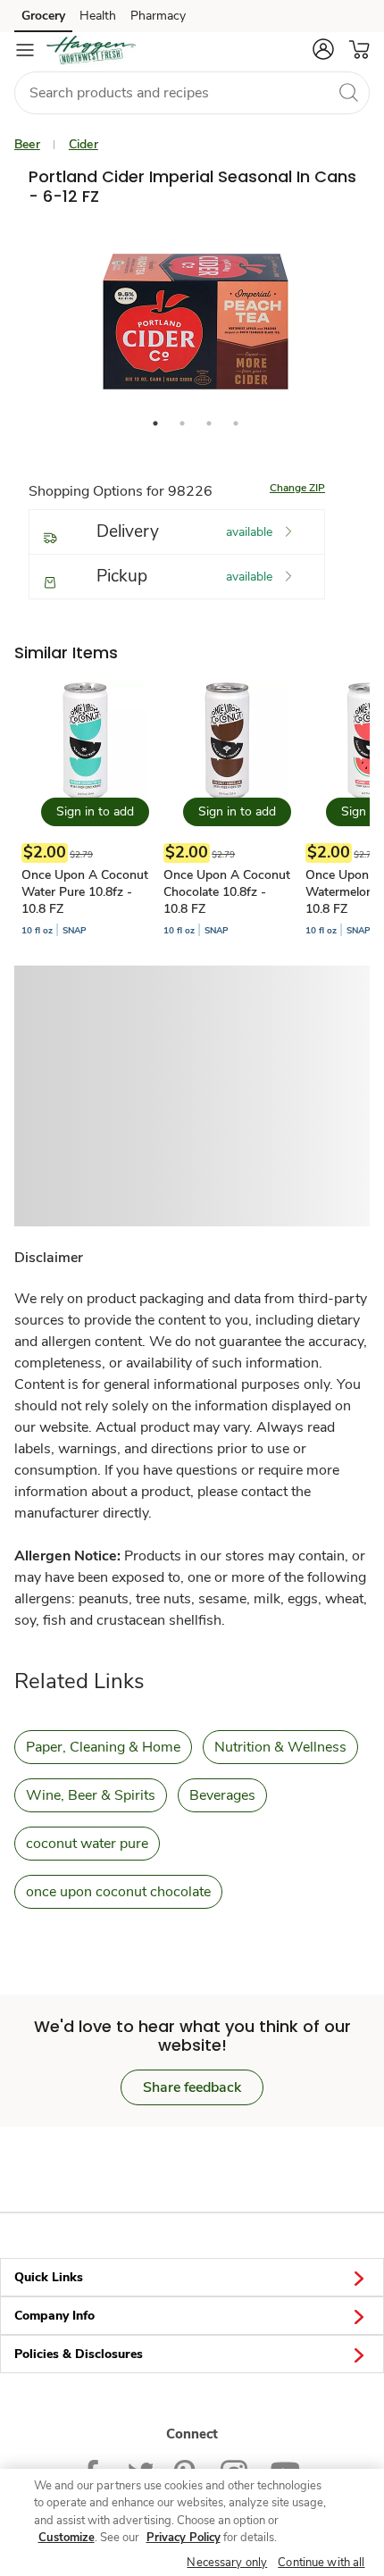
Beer (27, 144)
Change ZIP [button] (297, 488)
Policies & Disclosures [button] (79, 2354)
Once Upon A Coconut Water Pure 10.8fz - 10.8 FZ (85, 892)
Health (98, 16)
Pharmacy (158, 16)
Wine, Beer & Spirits (91, 1795)
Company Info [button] (54, 2316)
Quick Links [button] (49, 2277)
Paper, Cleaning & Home (103, 1747)
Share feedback (192, 2087)
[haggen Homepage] (91, 50)
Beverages (222, 1795)
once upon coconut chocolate (118, 1892)
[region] (192, 2522)
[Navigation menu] (25, 50)
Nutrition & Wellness (280, 1747)
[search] (348, 92)
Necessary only (227, 2563)
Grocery (43, 16)
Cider (83, 144)
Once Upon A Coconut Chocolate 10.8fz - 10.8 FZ (227, 892)
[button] (323, 49)
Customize (67, 2538)
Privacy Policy (184, 2538)
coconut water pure (87, 1844)
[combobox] (192, 93)
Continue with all (321, 2563)
